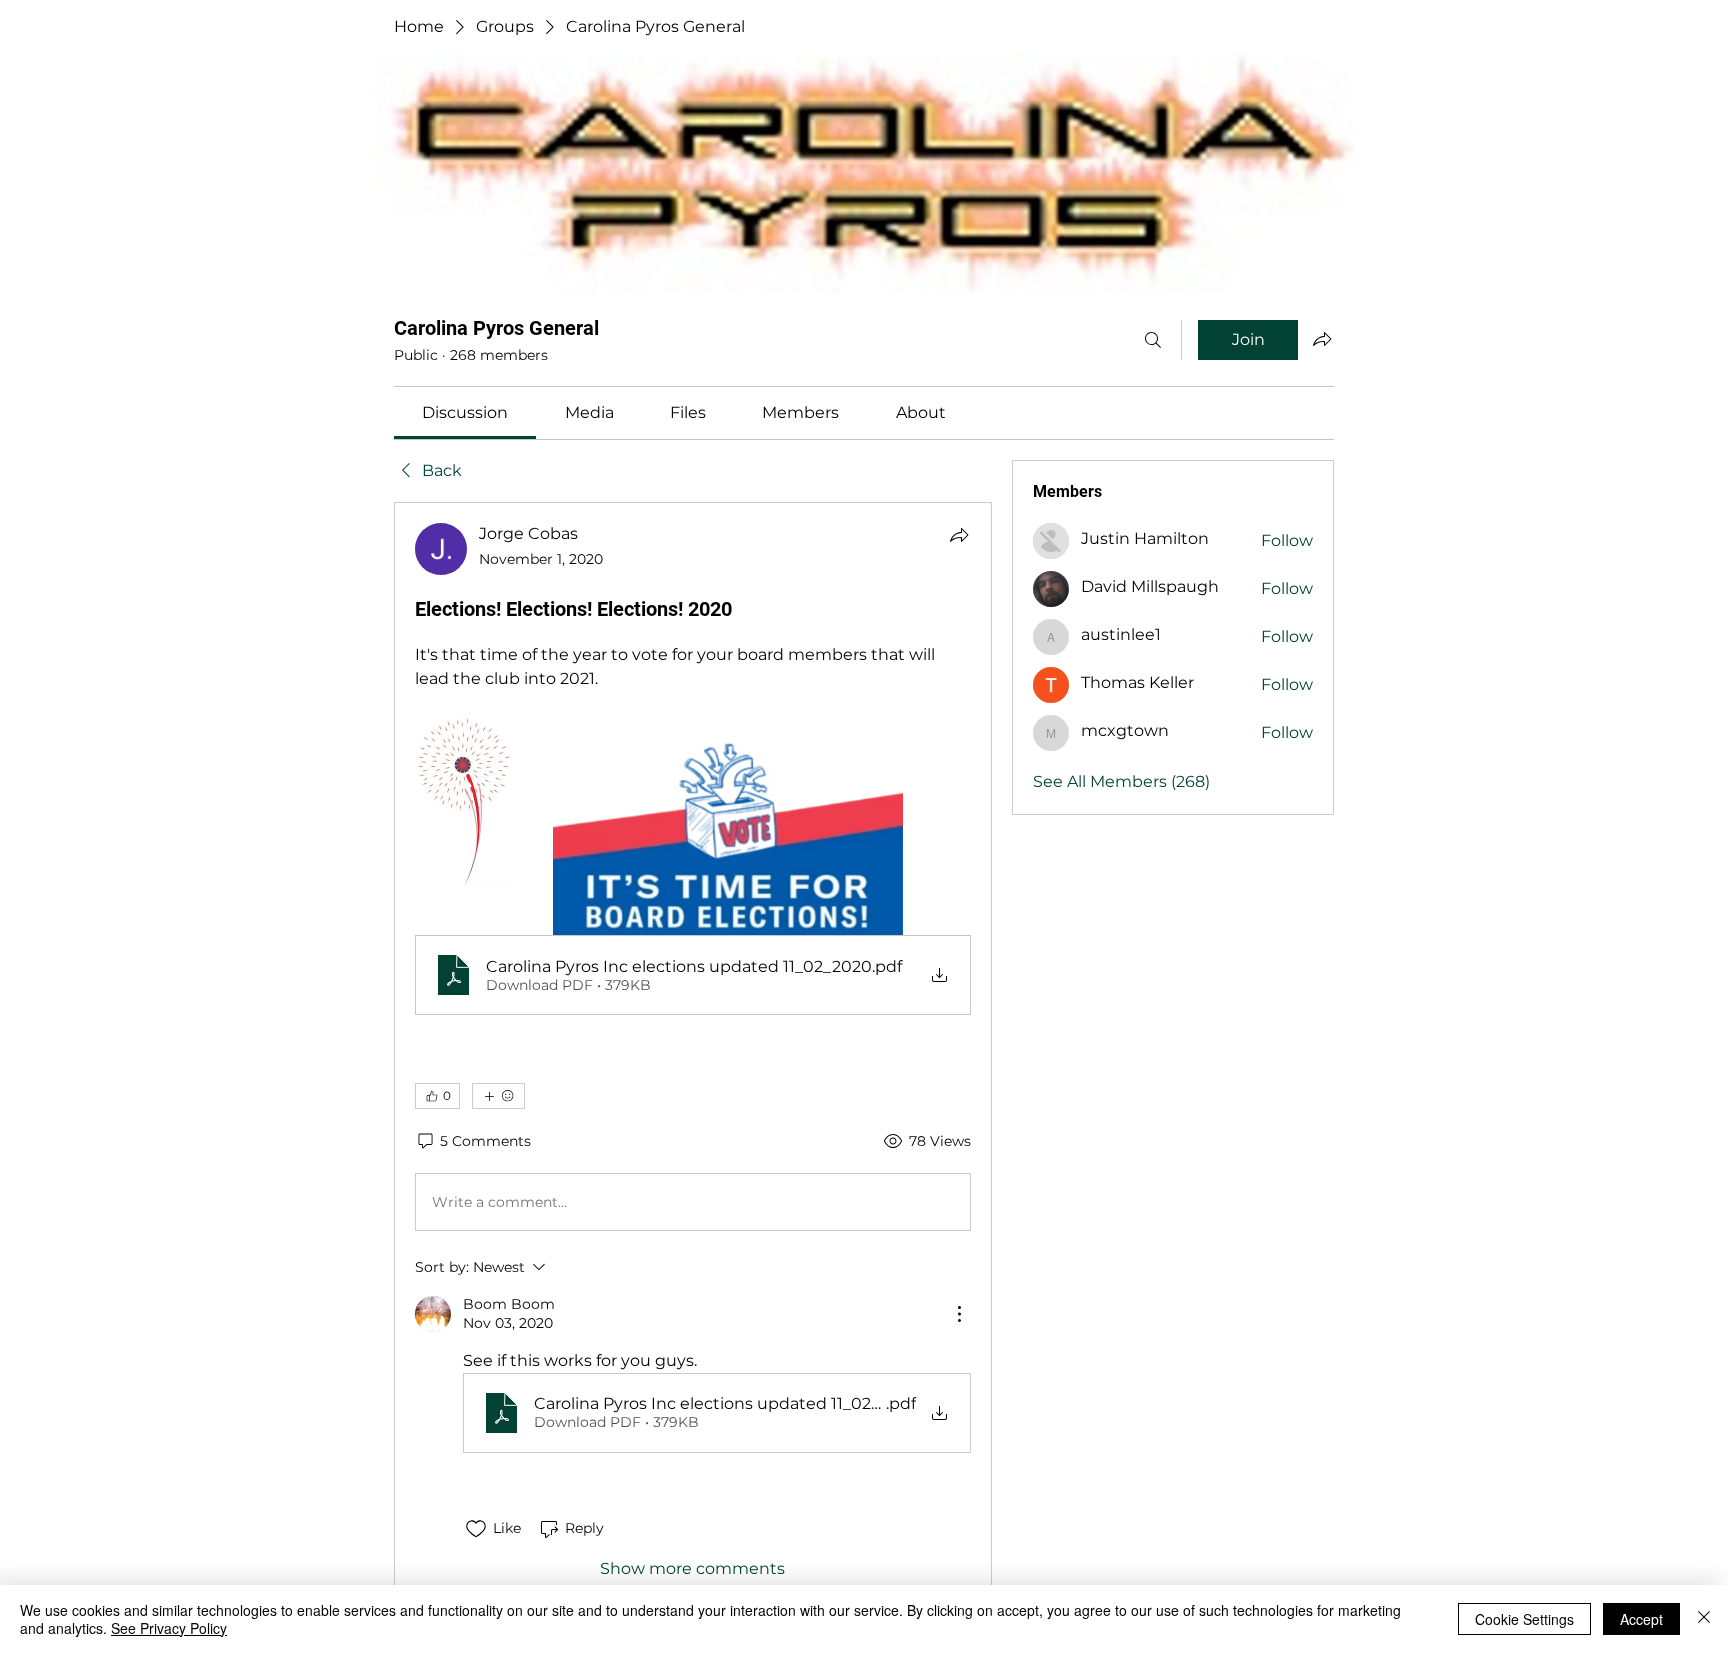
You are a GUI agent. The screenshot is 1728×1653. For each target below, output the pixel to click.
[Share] (959, 535)
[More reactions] (498, 1096)
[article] (693, 1051)
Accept (1641, 1619)
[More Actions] (959, 1314)
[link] (465, 412)
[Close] (1704, 1619)
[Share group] (1322, 339)
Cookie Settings (1524, 1619)
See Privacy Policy (169, 1628)
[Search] (1153, 340)
